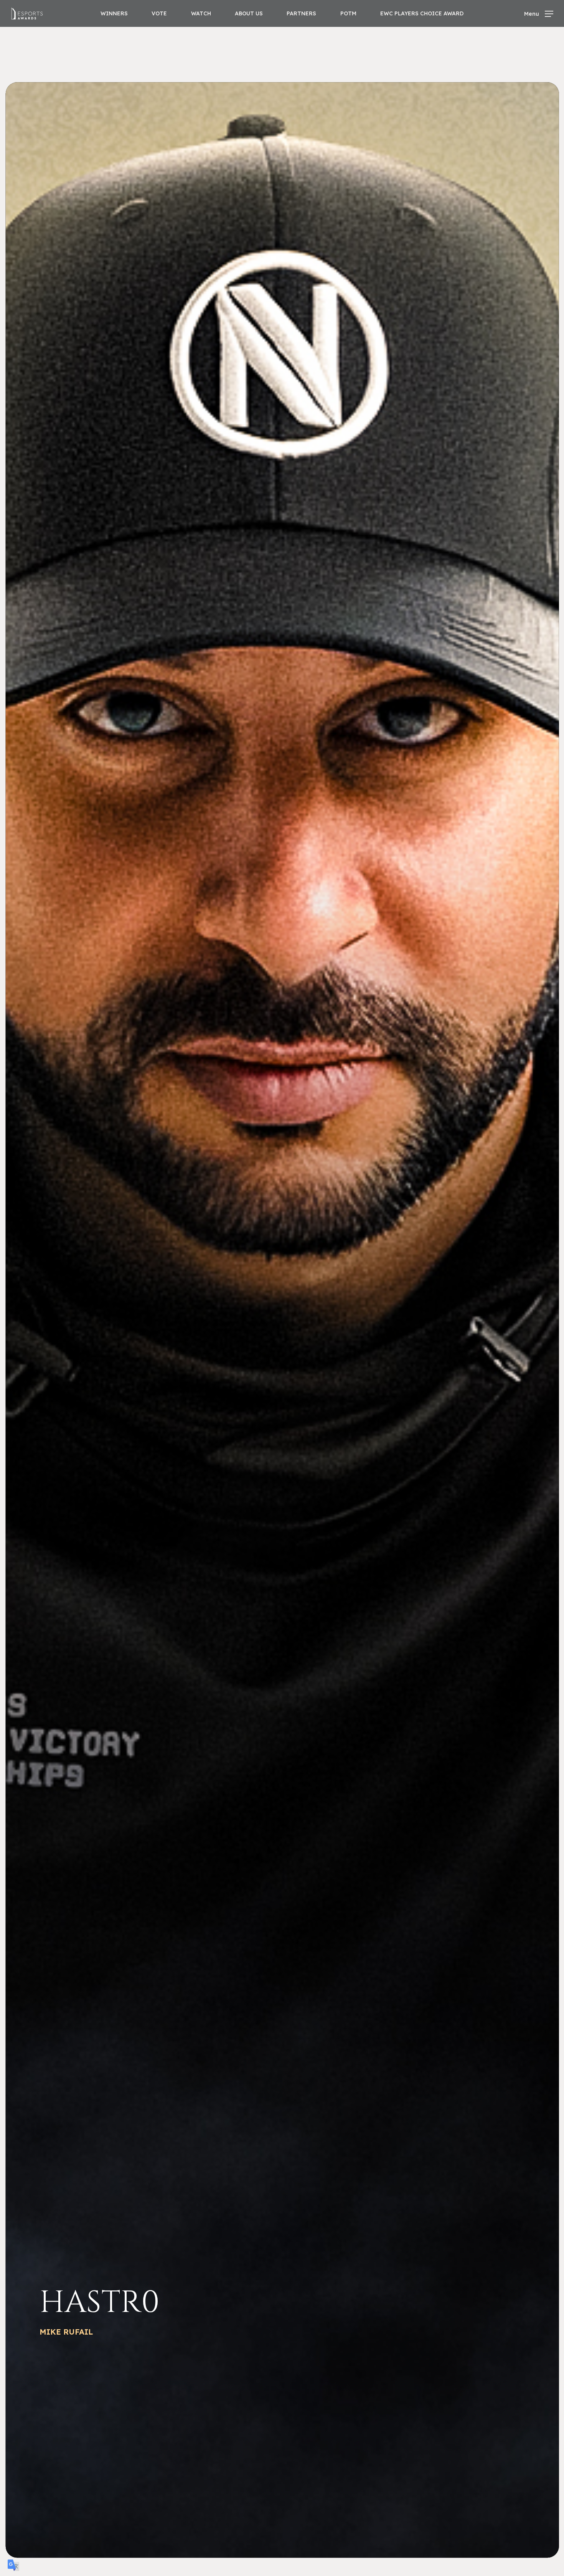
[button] (539, 14)
